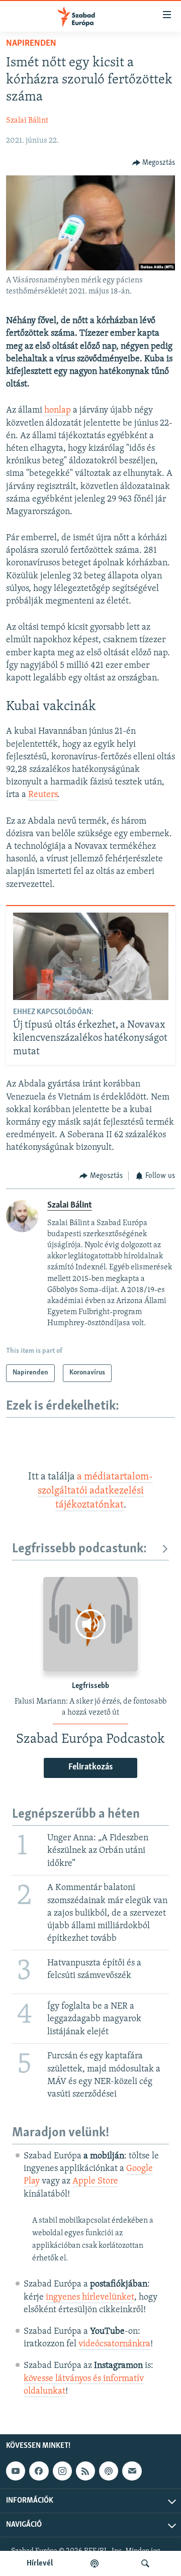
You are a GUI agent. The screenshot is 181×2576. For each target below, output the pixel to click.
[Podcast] (109, 2471)
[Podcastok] (95, 2563)
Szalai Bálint (27, 121)
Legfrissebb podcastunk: (79, 1549)
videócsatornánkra (114, 2344)
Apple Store (95, 2182)
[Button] (154, 163)
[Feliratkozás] (132, 2471)
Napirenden (31, 44)
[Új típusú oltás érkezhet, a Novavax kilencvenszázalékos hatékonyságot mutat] (91, 956)
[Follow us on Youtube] (16, 2471)
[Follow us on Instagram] (62, 2471)
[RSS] (85, 2471)
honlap (58, 411)
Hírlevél (40, 2563)
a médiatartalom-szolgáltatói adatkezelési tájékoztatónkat (96, 1491)
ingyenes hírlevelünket (90, 2298)
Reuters (43, 795)
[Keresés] (145, 2563)
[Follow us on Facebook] (39, 2471)
